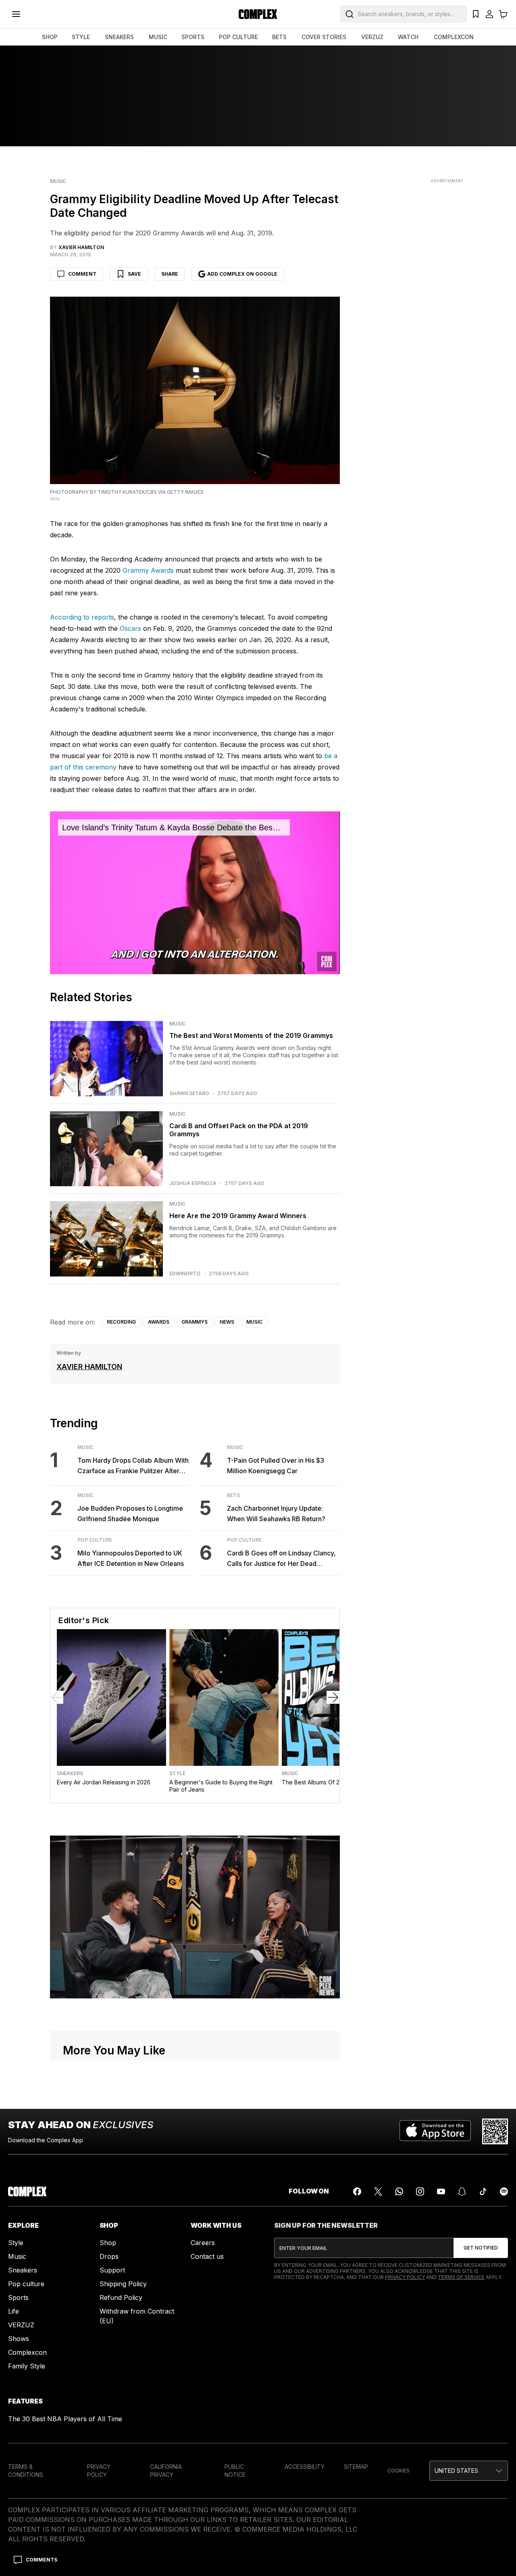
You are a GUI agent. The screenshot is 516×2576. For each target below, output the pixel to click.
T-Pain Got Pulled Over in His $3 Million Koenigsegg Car (276, 1466)
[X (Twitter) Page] (378, 2191)
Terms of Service (461, 2277)
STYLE (81, 37)
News (227, 1322)
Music (58, 181)
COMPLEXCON (454, 37)
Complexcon (27, 2352)
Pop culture (26, 2284)
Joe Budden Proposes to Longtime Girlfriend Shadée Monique (130, 1514)
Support (112, 2270)
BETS (279, 37)
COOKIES (398, 2471)
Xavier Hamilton (89, 1367)
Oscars (130, 628)
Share (170, 274)
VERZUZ (372, 37)
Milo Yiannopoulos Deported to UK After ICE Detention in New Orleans (131, 1558)
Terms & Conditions (26, 2471)
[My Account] (489, 14)
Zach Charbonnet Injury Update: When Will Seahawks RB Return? (276, 1514)
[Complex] (258, 14)
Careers (203, 2243)
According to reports (82, 617)
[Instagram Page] (420, 2191)
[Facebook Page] (357, 2191)
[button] (469, 2471)
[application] (195, 893)
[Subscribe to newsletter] (481, 2248)
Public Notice (235, 2471)
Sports (18, 2297)
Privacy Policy (405, 2277)
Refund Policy (121, 2297)
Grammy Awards (148, 570)
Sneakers (70, 1773)
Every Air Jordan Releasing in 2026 (104, 1782)
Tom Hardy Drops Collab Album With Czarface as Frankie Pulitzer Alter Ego (133, 1466)
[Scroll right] (333, 1697)
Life (14, 2311)
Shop (108, 2243)
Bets (233, 1495)
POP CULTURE (238, 37)
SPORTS (193, 37)
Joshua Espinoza (193, 1183)
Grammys (195, 1322)
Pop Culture (95, 1540)
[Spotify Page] (504, 2191)
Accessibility (305, 2467)
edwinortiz (185, 1274)
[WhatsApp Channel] (399, 2191)
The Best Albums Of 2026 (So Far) (328, 1782)
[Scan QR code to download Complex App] (495, 2131)
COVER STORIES (324, 37)
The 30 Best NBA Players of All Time (65, 2419)
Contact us (207, 2256)
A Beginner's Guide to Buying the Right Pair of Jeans (221, 1786)
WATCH (408, 37)
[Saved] (476, 14)
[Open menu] (16, 14)
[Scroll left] (57, 1697)
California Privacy (166, 2471)
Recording (121, 1322)
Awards (159, 1322)
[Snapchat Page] (462, 2191)
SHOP (50, 37)
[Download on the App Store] (435, 2131)
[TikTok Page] (483, 2191)
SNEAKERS (119, 37)
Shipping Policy (123, 2284)
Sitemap (356, 2467)
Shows (19, 2339)
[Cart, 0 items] (503, 14)
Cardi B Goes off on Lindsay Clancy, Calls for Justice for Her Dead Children (281, 1559)
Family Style (27, 2366)
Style (177, 1773)
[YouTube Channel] (441, 2191)
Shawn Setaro (189, 1094)
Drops (109, 2256)
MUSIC (158, 37)
